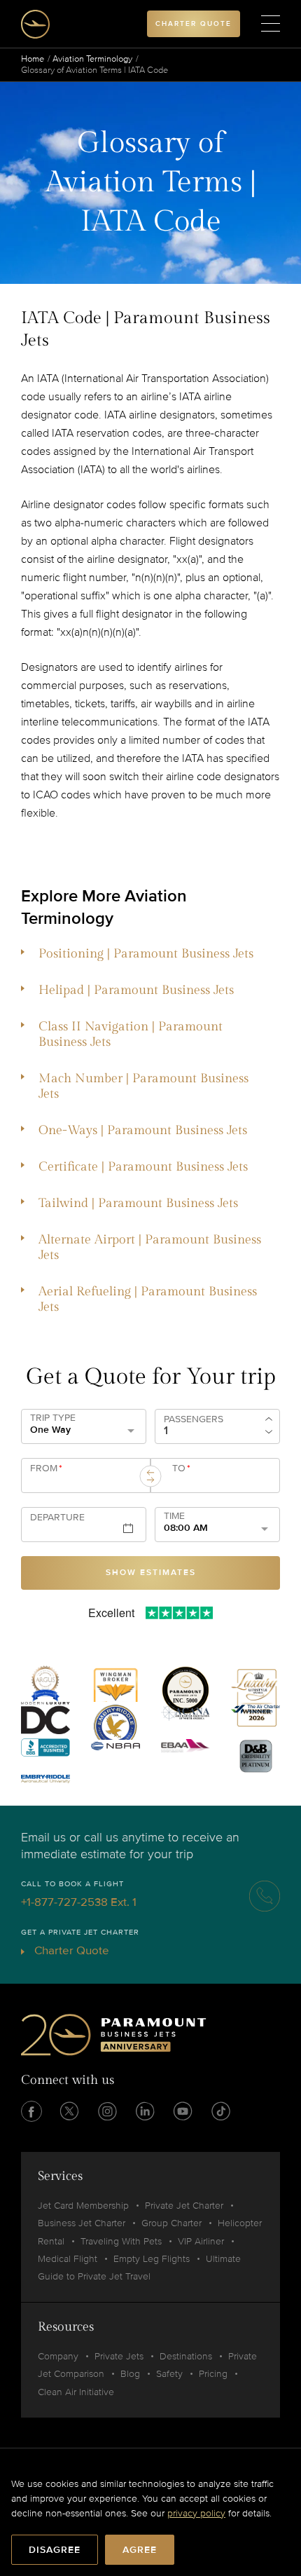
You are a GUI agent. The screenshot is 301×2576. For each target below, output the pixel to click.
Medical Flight (68, 2259)
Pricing (213, 2374)
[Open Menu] (271, 24)
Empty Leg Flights (152, 2259)
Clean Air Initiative (76, 2392)
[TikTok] (220, 2111)
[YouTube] (183, 2111)
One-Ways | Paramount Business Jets (143, 1130)
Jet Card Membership (83, 2206)
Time (174, 1516)
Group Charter (171, 2223)
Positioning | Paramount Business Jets (146, 954)
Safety (169, 2374)
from (46, 1468)
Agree (140, 2550)
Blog (130, 2374)
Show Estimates (151, 1573)
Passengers (194, 1419)
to (181, 1468)
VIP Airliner (201, 2241)
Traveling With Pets (121, 2241)
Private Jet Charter (184, 2206)
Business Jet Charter (82, 2223)
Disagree (55, 2550)
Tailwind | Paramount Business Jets (138, 1203)
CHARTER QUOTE (194, 24)
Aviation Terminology (92, 59)
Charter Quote (70, 1950)
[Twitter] (69, 2111)
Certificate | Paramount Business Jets (143, 1167)
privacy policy (196, 2513)
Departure (57, 1518)
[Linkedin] (145, 2111)
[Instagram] (107, 2111)
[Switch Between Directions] (150, 1476)
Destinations (186, 2356)
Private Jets (119, 2356)
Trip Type (53, 1418)
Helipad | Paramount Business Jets (136, 990)
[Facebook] (31, 2111)
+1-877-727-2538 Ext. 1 (79, 1902)
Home (33, 59)
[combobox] (83, 1481)
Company (58, 2356)
